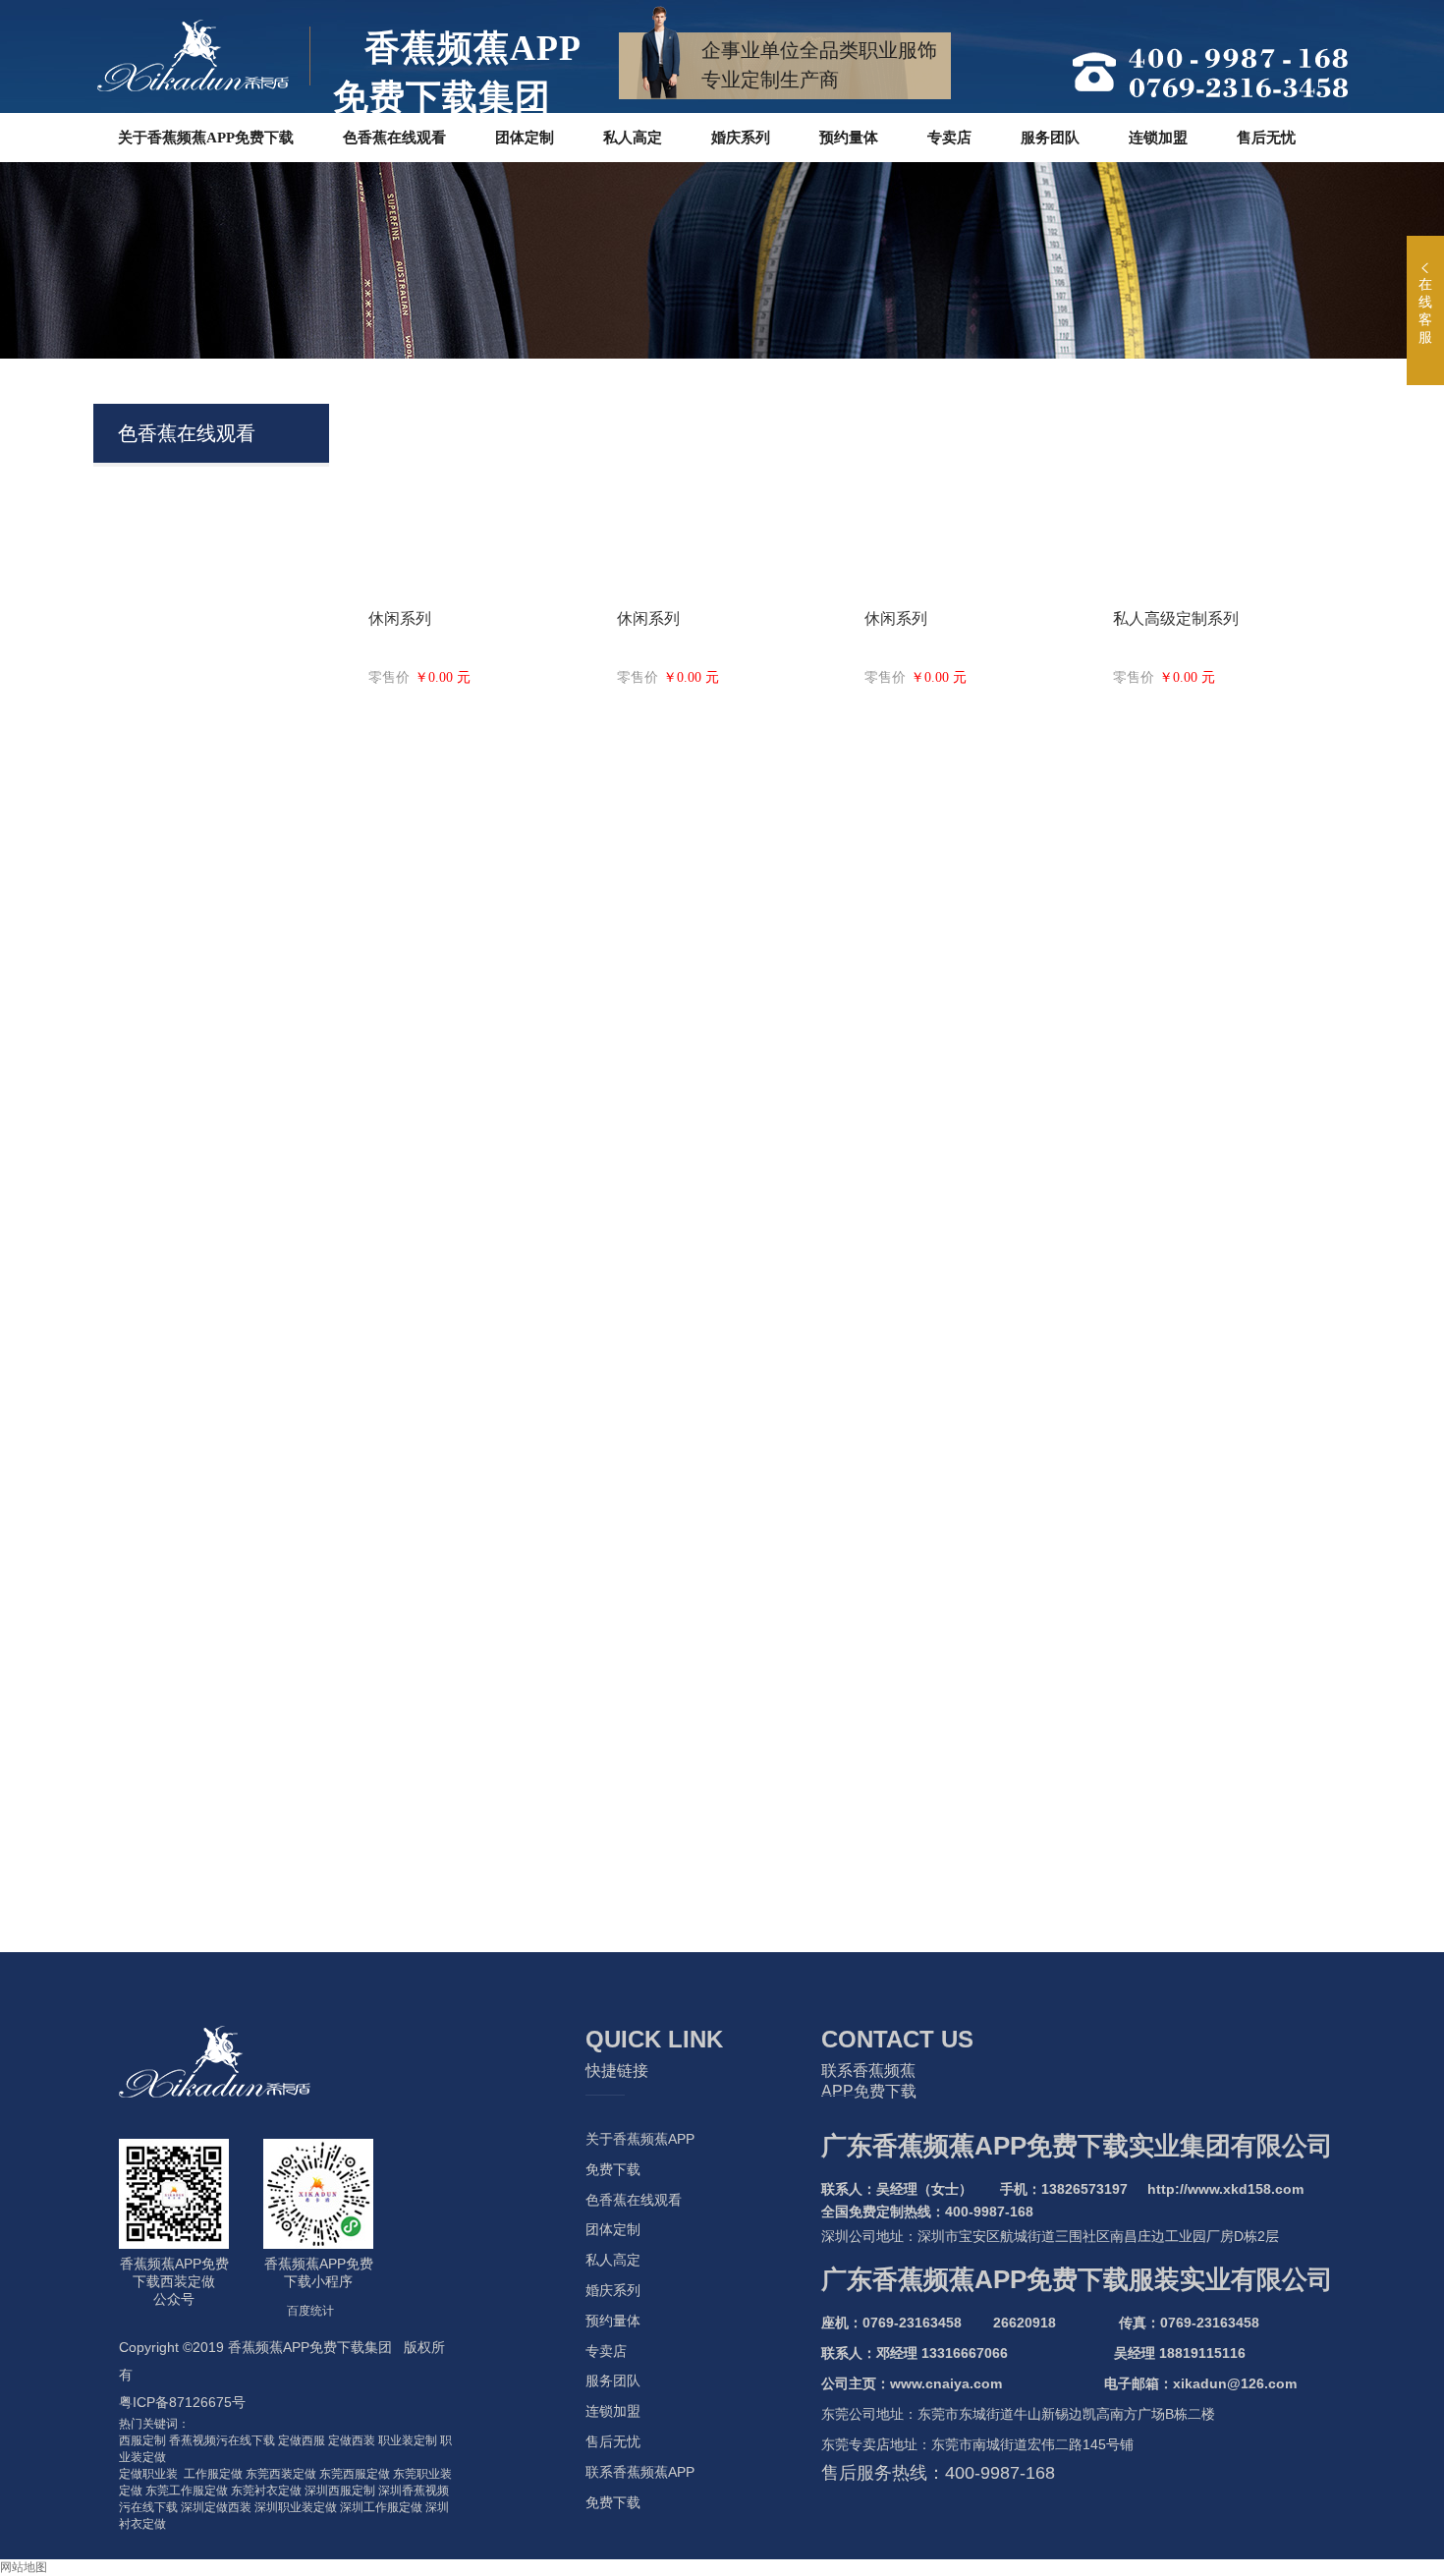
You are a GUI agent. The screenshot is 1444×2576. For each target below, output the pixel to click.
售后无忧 (613, 2441)
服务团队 (613, 2380)
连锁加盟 (613, 2411)
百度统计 (310, 2311)
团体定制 (613, 2229)
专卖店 (606, 2351)
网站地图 (24, 2567)
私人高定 (613, 2260)
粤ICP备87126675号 (182, 2402)
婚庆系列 (613, 2290)
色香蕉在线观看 (634, 2200)
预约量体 (613, 2321)
